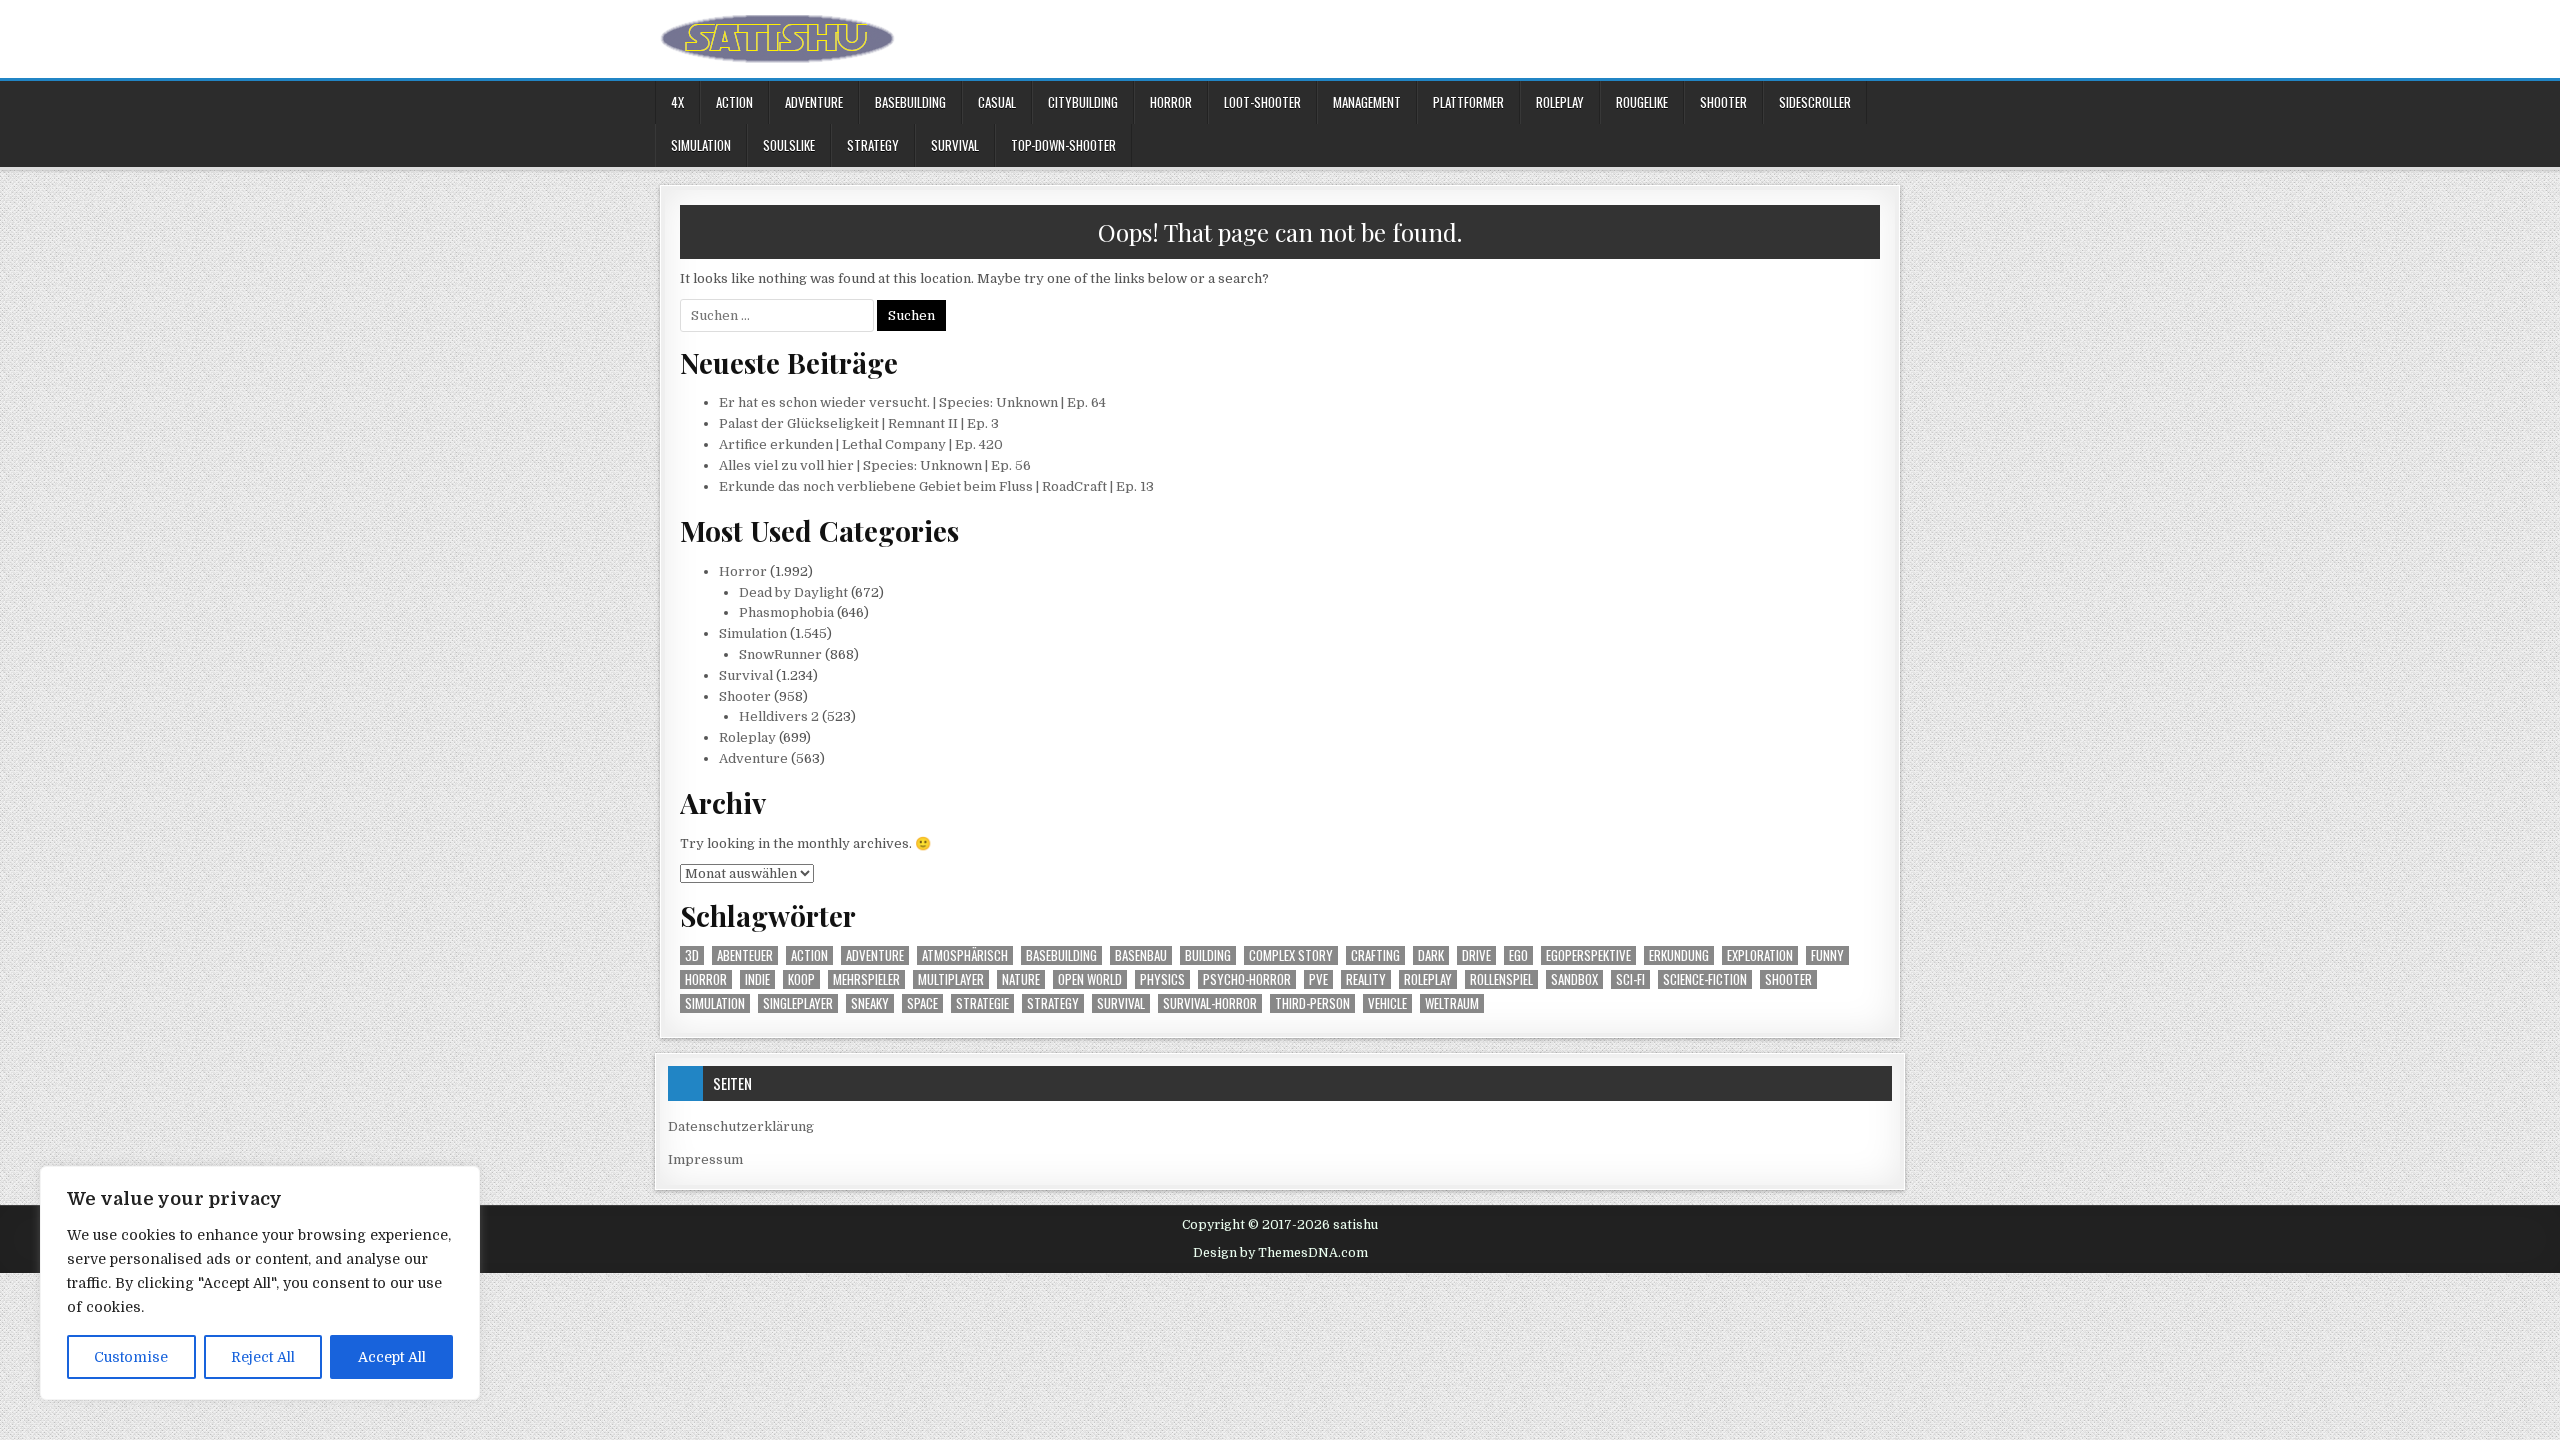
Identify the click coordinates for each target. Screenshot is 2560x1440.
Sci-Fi (1630, 979)
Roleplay (1560, 102)
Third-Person (1312, 1003)
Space (922, 1003)
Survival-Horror (1210, 1003)
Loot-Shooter (1262, 102)
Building (1208, 955)
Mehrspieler (866, 979)
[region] (260, 1283)
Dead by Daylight (793, 592)
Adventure (814, 102)
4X (677, 102)
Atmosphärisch (965, 955)
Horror (1171, 102)
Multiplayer (951, 979)
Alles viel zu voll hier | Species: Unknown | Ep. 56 (875, 465)
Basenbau (1141, 955)
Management (1367, 102)
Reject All (263, 1357)
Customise (131, 1357)
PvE (1318, 979)
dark (1431, 955)
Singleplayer (798, 1003)
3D (692, 955)
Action (734, 102)
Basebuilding (910, 102)
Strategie (982, 1003)
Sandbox (1574, 979)
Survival (955, 145)
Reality (1366, 979)
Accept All (392, 1357)
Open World (1090, 979)
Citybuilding (1083, 102)
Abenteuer (745, 955)
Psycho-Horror (1247, 979)
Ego (1518, 955)
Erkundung (1679, 955)
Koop (801, 979)
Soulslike (789, 145)
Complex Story (1291, 955)
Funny (1827, 955)
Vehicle (1387, 1003)
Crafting (1375, 955)
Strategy (873, 145)
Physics (1162, 979)
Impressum (705, 1159)
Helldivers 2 (779, 716)
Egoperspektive (1588, 955)
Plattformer (1468, 102)
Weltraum (1452, 1003)
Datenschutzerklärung (741, 1126)
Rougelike (1642, 102)
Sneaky (870, 1003)
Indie (757, 979)
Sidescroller (1815, 102)
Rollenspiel (1501, 979)
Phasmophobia (786, 612)
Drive (1476, 955)
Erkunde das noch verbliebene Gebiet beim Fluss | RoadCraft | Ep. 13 (936, 486)
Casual (997, 102)
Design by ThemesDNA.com (1280, 1253)
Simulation (701, 145)
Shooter (1723, 102)
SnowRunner (780, 654)
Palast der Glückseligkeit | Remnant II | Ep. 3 (859, 423)
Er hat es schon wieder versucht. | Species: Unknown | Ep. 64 (912, 402)
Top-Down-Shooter (1063, 145)
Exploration (1760, 955)
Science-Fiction (1705, 979)
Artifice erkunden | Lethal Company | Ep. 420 (861, 444)
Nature (1021, 979)
